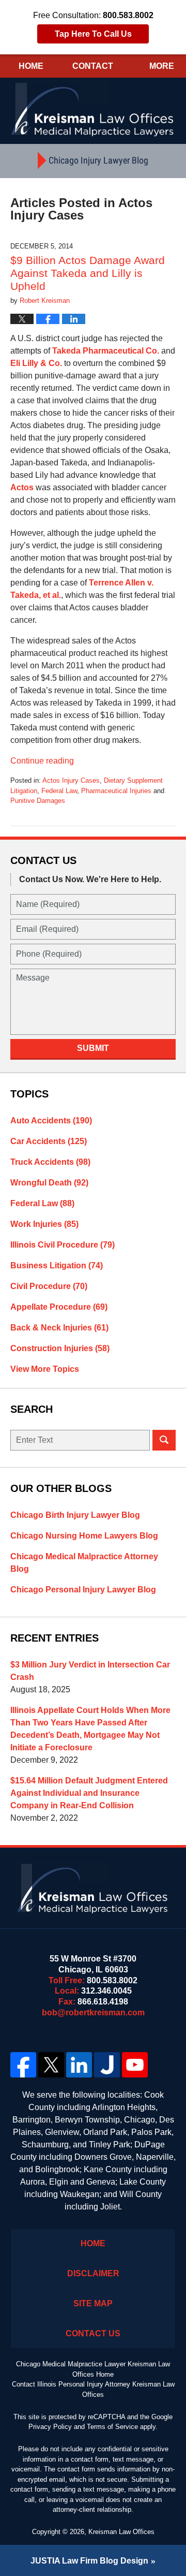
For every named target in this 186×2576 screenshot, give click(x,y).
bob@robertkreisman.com (93, 2013)
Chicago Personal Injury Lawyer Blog (83, 1590)
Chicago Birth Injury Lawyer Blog (75, 1515)
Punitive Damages (38, 801)
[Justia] (107, 2065)
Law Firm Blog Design (89, 2561)
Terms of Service (112, 2427)
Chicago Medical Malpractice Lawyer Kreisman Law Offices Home (93, 2369)
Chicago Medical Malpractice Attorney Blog (84, 1563)
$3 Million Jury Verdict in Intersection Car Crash (90, 1671)
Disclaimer (93, 2273)
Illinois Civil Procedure (63, 1245)
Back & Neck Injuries (59, 1328)
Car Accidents (49, 1141)
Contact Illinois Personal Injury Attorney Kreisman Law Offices (93, 2389)
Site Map (93, 2303)
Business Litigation (57, 1265)
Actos (23, 487)
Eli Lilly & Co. (36, 363)
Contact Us (93, 2333)
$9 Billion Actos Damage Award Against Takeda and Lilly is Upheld (88, 273)
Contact (93, 66)
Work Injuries (44, 1224)
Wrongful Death (49, 1183)
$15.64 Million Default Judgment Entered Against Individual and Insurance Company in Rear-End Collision (89, 1793)
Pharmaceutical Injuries (116, 791)
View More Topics (45, 1369)
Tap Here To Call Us (93, 34)
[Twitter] (51, 2065)
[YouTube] (135, 2065)
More (162, 66)
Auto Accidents (51, 1121)
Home (31, 66)
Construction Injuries (60, 1348)
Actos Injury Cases (71, 780)
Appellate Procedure (59, 1307)
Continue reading (42, 761)
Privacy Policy (50, 2427)
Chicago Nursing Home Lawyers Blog (84, 1536)
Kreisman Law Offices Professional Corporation (93, 109)
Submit (93, 1048)
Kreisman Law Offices (121, 2532)
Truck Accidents (50, 1162)
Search (164, 1440)
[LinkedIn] (79, 2065)
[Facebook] (23, 2065)
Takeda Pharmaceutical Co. (106, 351)
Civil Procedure (49, 1286)
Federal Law (59, 791)
